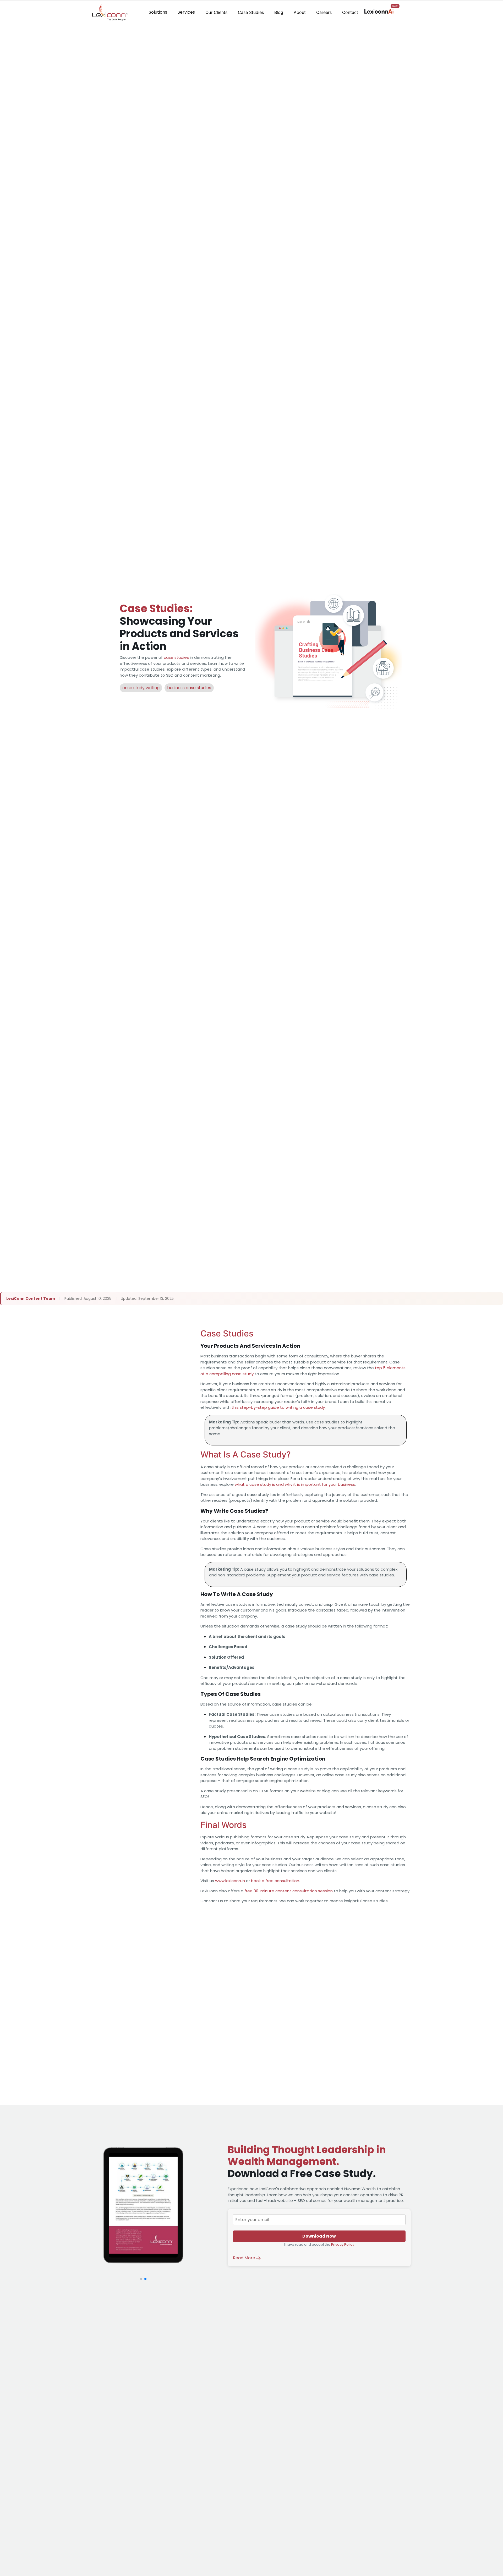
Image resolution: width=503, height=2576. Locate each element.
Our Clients (216, 12)
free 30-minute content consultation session (289, 1891)
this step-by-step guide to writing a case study (278, 1407)
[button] (141, 2279)
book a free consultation (275, 1881)
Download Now (319, 2236)
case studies (176, 657)
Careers (324, 12)
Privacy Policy (343, 2245)
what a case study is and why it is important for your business (295, 1484)
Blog (279, 12)
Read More (245, 2258)
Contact (350, 12)
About (300, 12)
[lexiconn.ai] (379, 11)
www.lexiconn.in (230, 1881)
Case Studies (251, 12)
